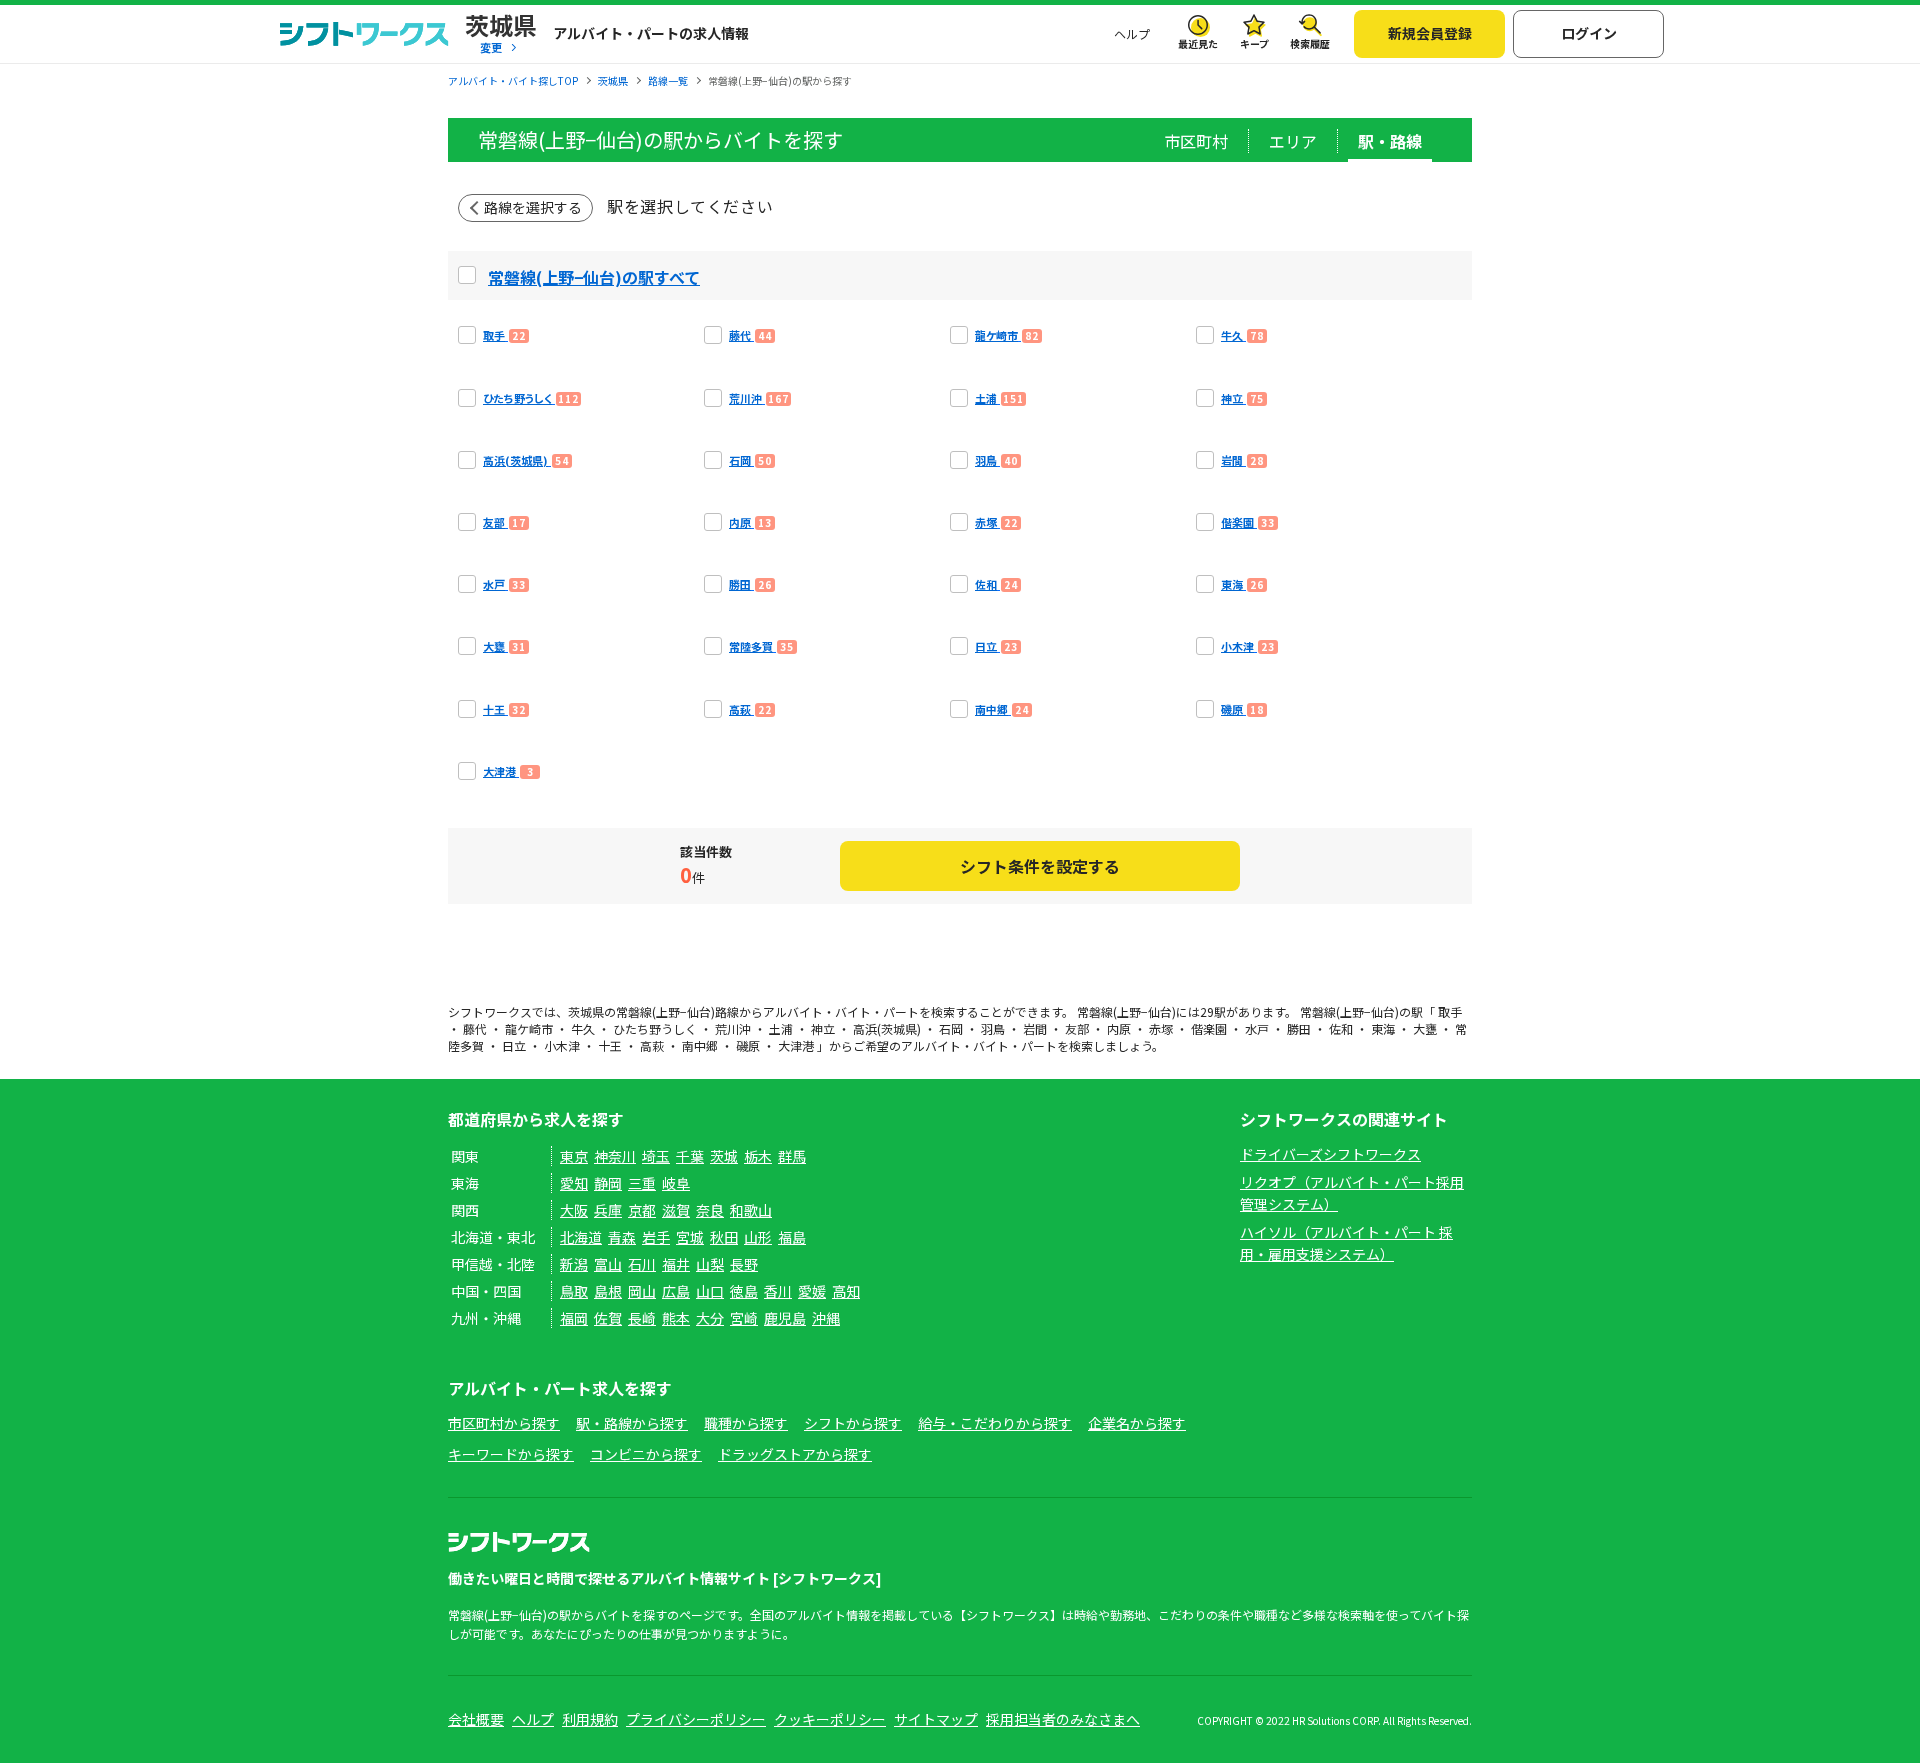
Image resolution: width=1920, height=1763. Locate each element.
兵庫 (608, 1210)
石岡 (951, 1028)
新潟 (574, 1264)
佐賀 (608, 1318)
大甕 (1425, 1028)
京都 (642, 1210)
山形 (758, 1237)
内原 (1119, 1028)
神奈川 (615, 1156)
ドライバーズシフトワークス (1330, 1154)
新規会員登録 (1430, 33)
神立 (823, 1028)
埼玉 (656, 1156)
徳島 (744, 1291)
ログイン (1589, 33)
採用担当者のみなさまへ (1063, 1719)
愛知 (574, 1183)
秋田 (724, 1237)
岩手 (656, 1237)
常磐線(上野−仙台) (665, 1011)
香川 (778, 1291)
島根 (608, 1291)
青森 (622, 1237)
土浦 (781, 1028)
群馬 (792, 1156)
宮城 (690, 1237)
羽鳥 (993, 1028)
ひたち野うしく (655, 1028)
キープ (1254, 43)
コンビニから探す (646, 1454)
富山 (608, 1264)
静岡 (608, 1183)
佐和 (1341, 1028)
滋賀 (676, 1210)
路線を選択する (533, 207)
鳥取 (574, 1291)
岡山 (642, 1291)
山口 (710, 1291)
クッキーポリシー (830, 1719)
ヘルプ (1132, 33)
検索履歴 (1310, 43)
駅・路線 (1390, 141)
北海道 (581, 1237)
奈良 (710, 1210)
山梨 (710, 1264)
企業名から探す (1137, 1423)
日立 (514, 1045)
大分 (710, 1318)
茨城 (724, 1156)
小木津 (562, 1045)
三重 (642, 1183)
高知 (846, 1291)
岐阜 (676, 1183)
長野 (744, 1264)
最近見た (1198, 43)
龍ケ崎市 (529, 1028)
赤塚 (1161, 1028)
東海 (1383, 1028)
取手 (1450, 1011)
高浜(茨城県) (887, 1028)
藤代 (475, 1028)
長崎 (642, 1318)
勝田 (1299, 1028)
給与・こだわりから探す (995, 1423)
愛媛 (812, 1291)
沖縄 (826, 1318)
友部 (1077, 1028)
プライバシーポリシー (696, 1719)
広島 (676, 1291)
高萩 (652, 1045)
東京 (574, 1156)
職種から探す (746, 1423)
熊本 (676, 1318)
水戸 (1257, 1028)
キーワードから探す (511, 1454)
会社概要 (476, 1719)
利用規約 (590, 1719)
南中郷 (700, 1045)
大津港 (796, 1045)
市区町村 (1196, 141)
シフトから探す (853, 1423)
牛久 (583, 1028)
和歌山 (751, 1210)
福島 (792, 1237)
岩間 (1035, 1028)
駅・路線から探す (632, 1423)
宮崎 (744, 1318)
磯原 (748, 1045)
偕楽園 (1209, 1028)
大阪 (574, 1210)
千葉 (690, 1156)
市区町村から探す (504, 1423)
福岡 (574, 1318)
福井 (676, 1264)
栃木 (758, 1156)
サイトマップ (936, 1719)
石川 (642, 1264)
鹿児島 (785, 1318)
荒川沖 (733, 1028)
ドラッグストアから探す (795, 1454)
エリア (1293, 141)
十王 (610, 1045)
